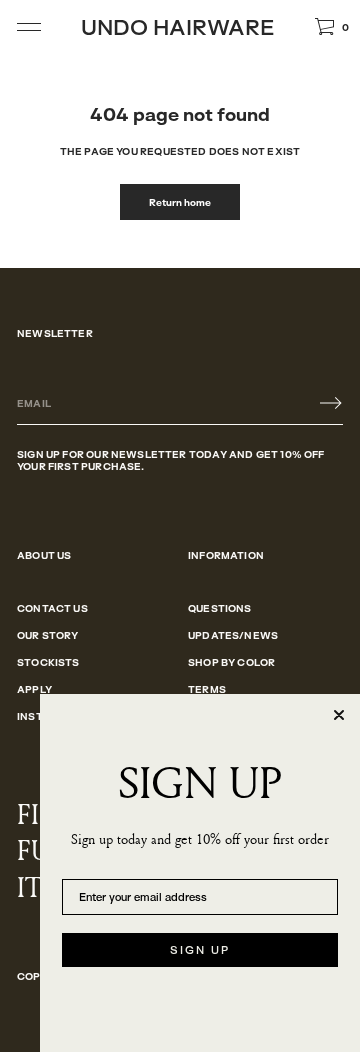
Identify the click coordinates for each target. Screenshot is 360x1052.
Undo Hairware (177, 27)
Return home (180, 202)
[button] (331, 27)
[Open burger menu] (29, 27)
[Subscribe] (331, 403)
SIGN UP (200, 950)
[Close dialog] (339, 715)
